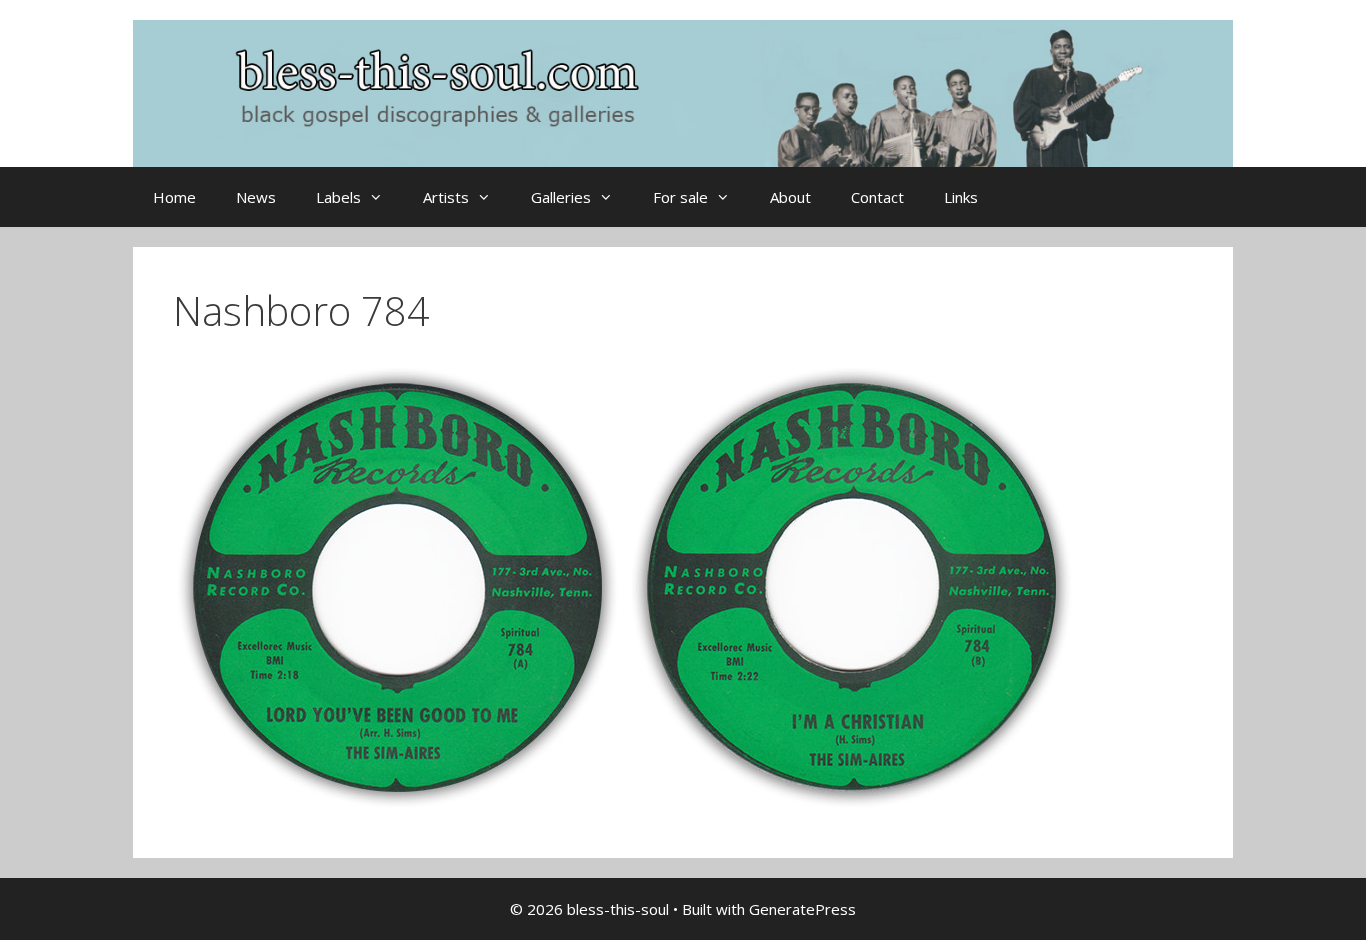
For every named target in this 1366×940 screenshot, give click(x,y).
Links (961, 197)
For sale (680, 197)
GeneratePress (802, 909)
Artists (446, 197)
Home (174, 197)
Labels (338, 197)
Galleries (561, 197)
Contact (877, 197)
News (256, 197)
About (790, 197)
